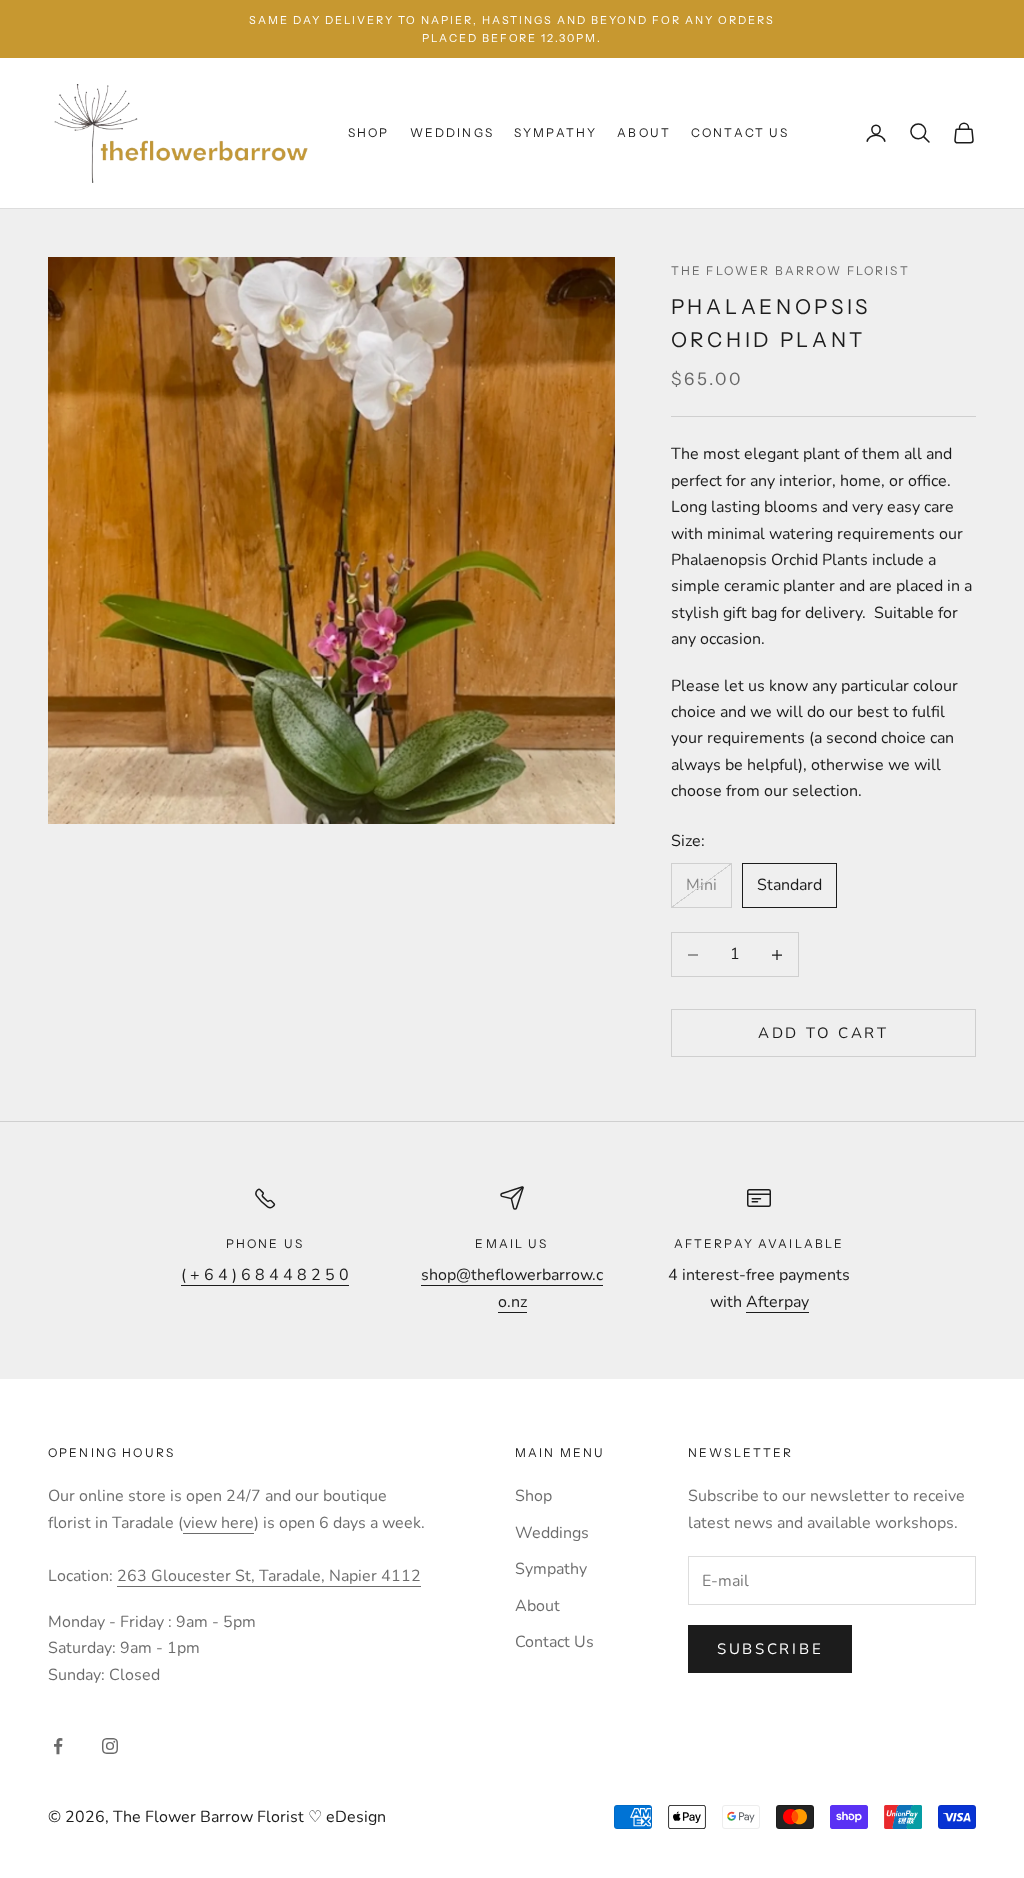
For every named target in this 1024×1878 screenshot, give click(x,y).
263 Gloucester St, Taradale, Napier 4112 (269, 1576)
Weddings (452, 132)
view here (218, 1523)
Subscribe (770, 1649)
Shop (369, 132)
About (644, 132)
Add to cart (823, 1033)
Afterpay (777, 1302)
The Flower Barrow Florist (790, 270)
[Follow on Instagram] (110, 1746)
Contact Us (740, 132)
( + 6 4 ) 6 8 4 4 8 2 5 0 (265, 1275)
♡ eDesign (345, 1817)
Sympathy (555, 132)
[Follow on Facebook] (58, 1746)
